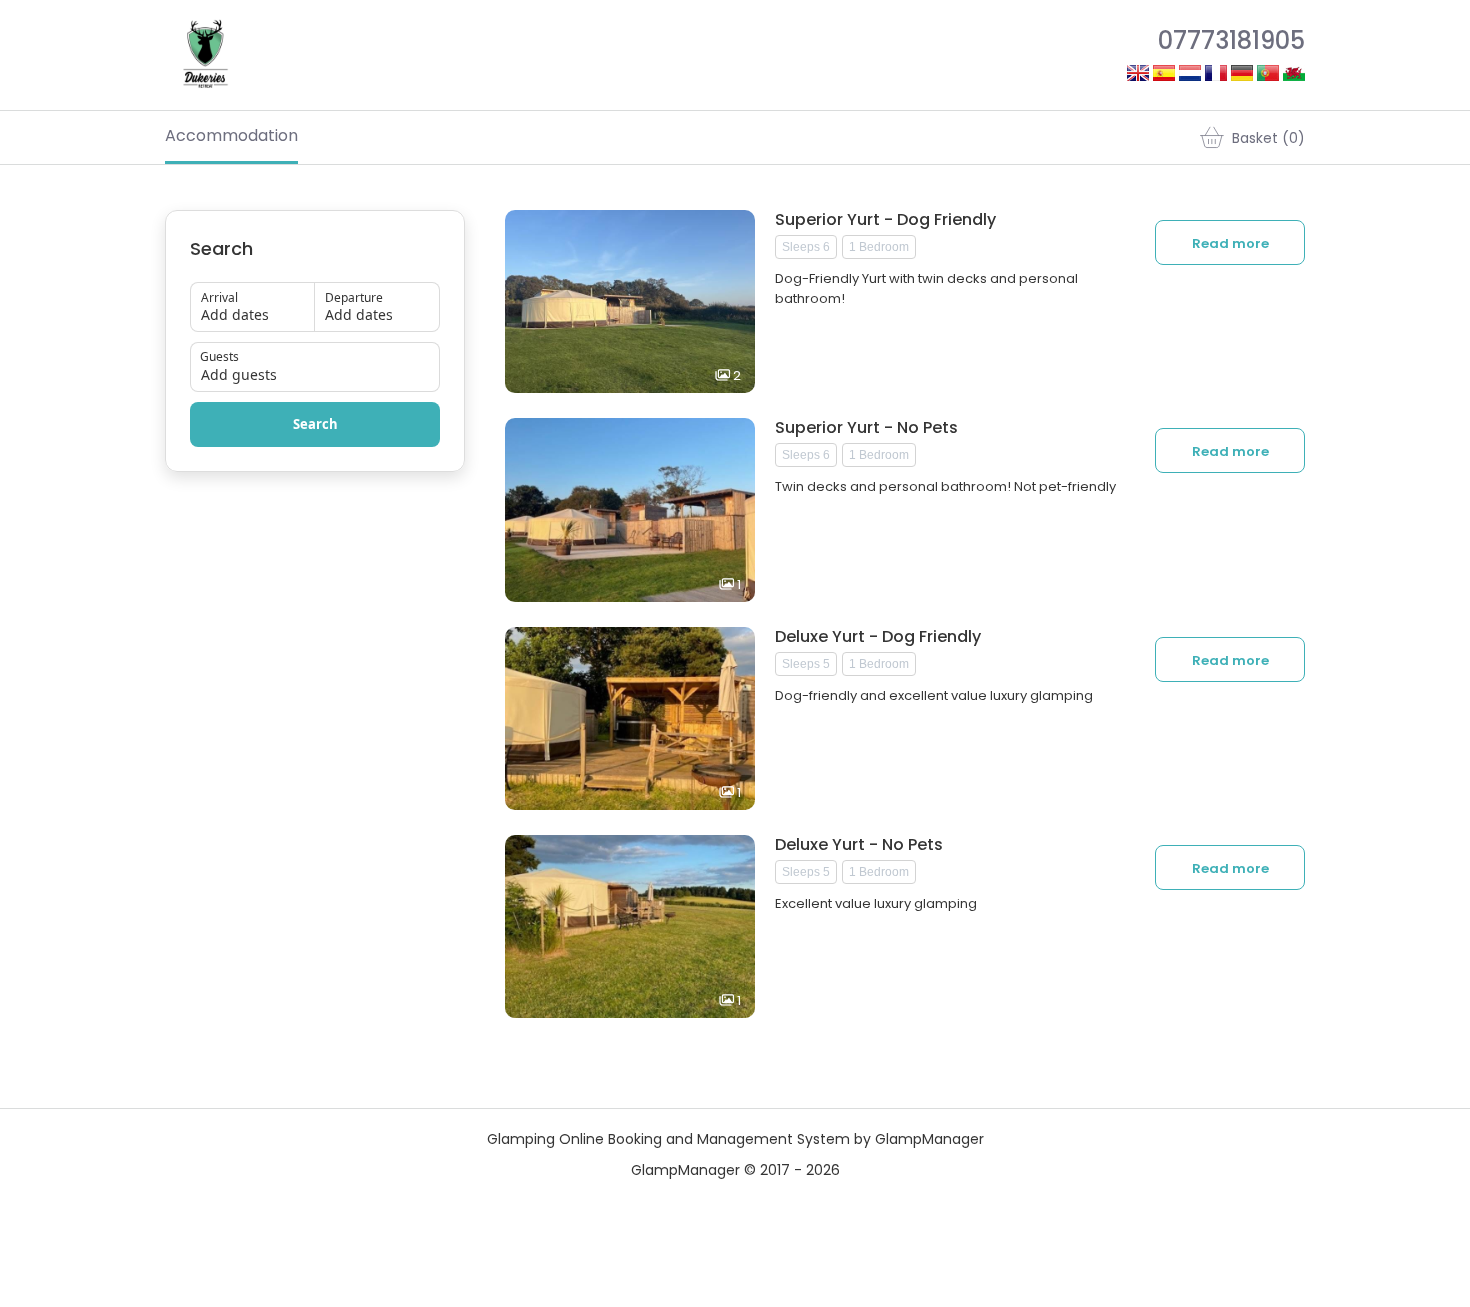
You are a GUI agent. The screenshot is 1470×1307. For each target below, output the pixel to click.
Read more (1230, 243)
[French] (1216, 75)
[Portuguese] (1268, 75)
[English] (1138, 75)
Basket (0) (1268, 138)
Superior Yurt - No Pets (866, 428)
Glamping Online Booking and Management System (668, 1139)
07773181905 (1231, 40)
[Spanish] (1164, 75)
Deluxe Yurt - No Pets (859, 845)
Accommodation (231, 135)
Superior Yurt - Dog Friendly (885, 220)
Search (315, 424)
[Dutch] (1190, 75)
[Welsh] (1294, 75)
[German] (1242, 75)
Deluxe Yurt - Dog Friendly (878, 637)
